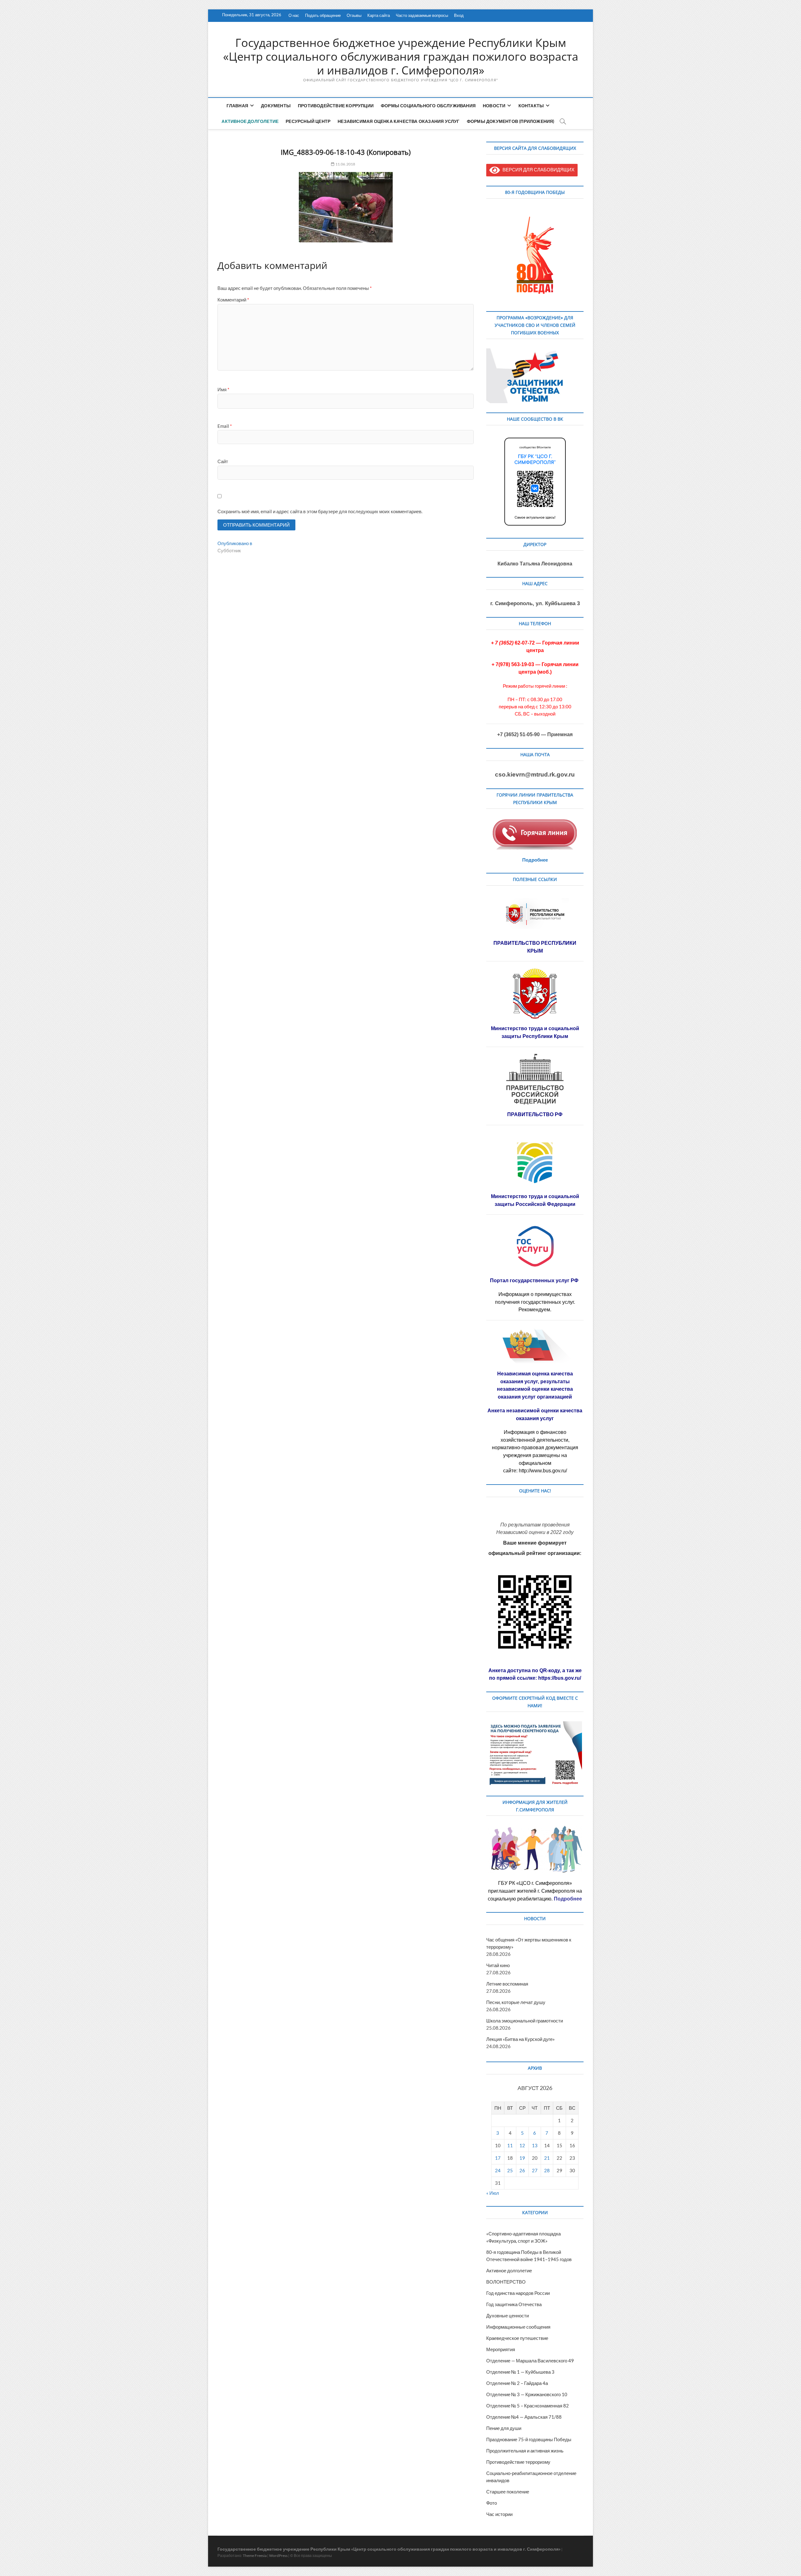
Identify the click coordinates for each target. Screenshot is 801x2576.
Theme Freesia (255, 2556)
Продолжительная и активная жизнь (525, 2451)
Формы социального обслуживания (428, 106)
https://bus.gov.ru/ (560, 1678)
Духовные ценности (508, 2315)
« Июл (493, 2193)
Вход (459, 15)
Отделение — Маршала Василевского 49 (530, 2361)
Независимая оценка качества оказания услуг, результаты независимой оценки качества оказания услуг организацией (535, 1385)
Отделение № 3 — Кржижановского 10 (527, 2394)
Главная (237, 106)
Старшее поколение (508, 2492)
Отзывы (354, 15)
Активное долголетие (250, 121)
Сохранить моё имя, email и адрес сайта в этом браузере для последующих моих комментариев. (320, 511)
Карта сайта (379, 15)
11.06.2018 (345, 164)
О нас (294, 15)
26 (522, 2170)
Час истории (499, 2514)
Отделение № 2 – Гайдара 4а (517, 2383)
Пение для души (504, 2428)
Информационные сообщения (518, 2327)
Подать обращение (323, 15)
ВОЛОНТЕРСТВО (506, 2282)
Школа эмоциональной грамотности (525, 2021)
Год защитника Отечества (514, 2304)
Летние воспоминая (507, 1984)
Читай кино (498, 1965)
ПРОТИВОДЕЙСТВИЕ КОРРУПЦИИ (336, 106)
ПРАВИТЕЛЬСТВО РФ (535, 1114)
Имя (223, 389)
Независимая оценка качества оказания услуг (398, 121)
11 (510, 2145)
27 (535, 2170)
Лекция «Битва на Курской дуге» (520, 2039)
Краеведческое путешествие (517, 2338)
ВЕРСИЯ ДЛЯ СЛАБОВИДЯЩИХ (537, 170)
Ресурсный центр (308, 121)
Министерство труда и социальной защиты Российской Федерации (535, 1200)
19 (522, 2158)
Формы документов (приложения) (511, 121)
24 (498, 2170)
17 (498, 2158)
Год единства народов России (518, 2293)
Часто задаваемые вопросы (422, 15)
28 (547, 2170)
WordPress (278, 2556)
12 (522, 2145)
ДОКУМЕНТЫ (276, 106)
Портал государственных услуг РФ (535, 1280)
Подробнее (535, 860)
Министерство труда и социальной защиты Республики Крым (535, 1032)
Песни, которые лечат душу (516, 2002)
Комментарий (233, 300)
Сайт (223, 461)
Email (225, 426)
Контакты (531, 106)
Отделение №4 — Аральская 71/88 (524, 2417)
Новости (494, 106)
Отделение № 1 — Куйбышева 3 (520, 2372)
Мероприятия (501, 2349)
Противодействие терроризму (518, 2462)
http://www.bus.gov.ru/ (543, 1471)
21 (547, 2158)
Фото (492, 2503)
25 (510, 2170)
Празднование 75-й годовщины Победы (529, 2439)
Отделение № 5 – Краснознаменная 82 (528, 2406)
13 (535, 2145)
